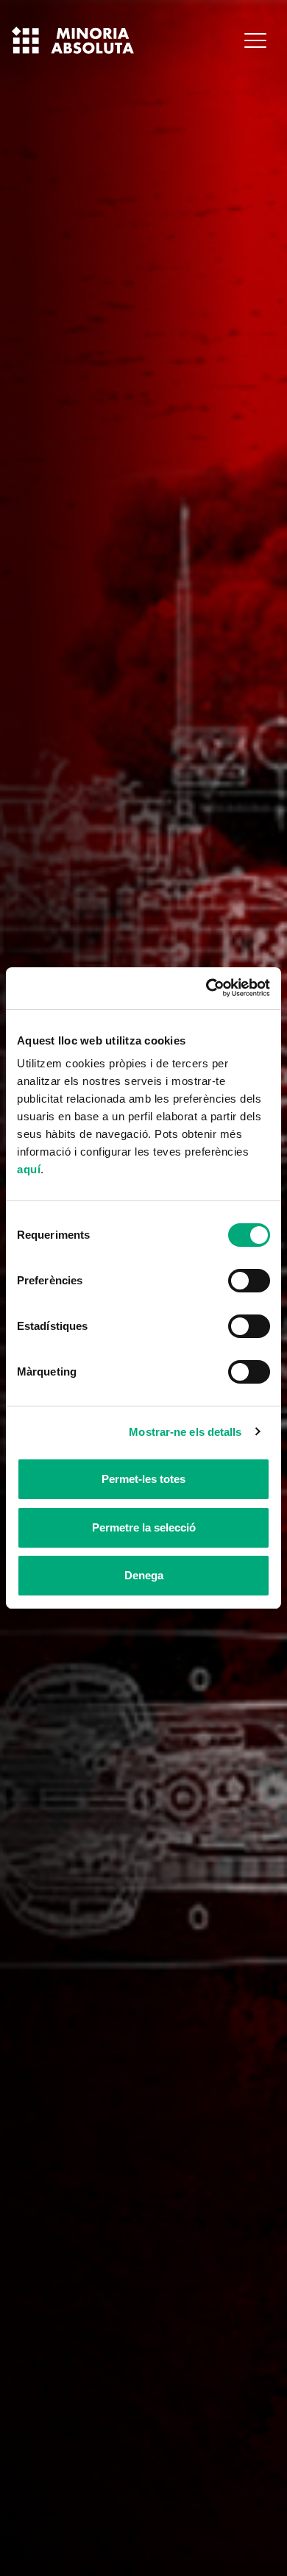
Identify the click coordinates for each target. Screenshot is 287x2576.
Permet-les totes (143, 1479)
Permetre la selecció (144, 1527)
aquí (29, 1169)
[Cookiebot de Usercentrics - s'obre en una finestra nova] (206, 988)
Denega (144, 1575)
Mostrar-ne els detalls (185, 1432)
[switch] (249, 1281)
